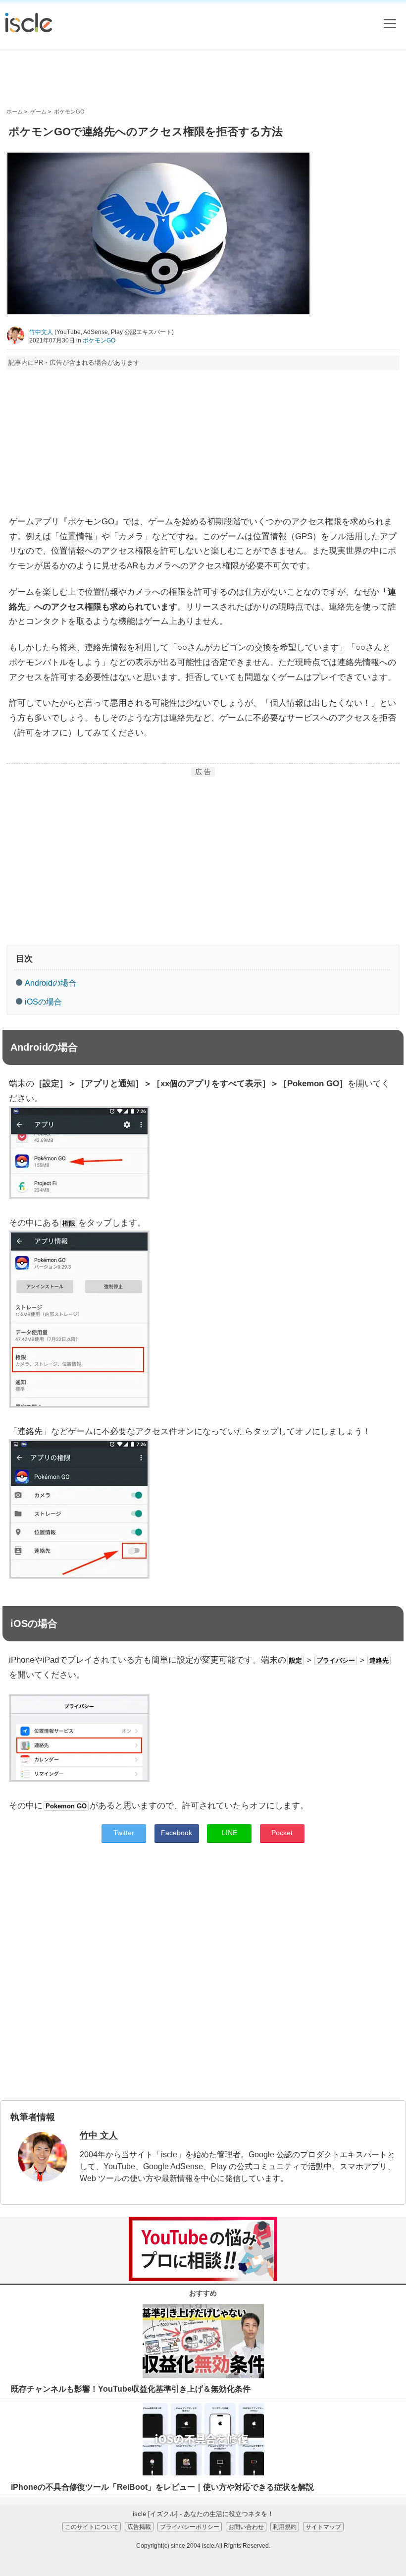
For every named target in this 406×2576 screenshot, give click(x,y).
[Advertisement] (203, 79)
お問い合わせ (246, 2527)
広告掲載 (139, 2527)
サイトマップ (323, 2527)
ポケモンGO (99, 340)
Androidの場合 (51, 983)
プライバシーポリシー (190, 2527)
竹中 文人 (99, 2135)
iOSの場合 (43, 1002)
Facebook (177, 1833)
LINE (229, 1833)
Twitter (124, 1833)
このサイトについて (92, 2527)
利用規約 (285, 2527)
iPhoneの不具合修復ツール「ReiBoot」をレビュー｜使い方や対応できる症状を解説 (162, 2487)
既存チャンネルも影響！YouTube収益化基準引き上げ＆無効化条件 (131, 2389)
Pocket (282, 1833)
